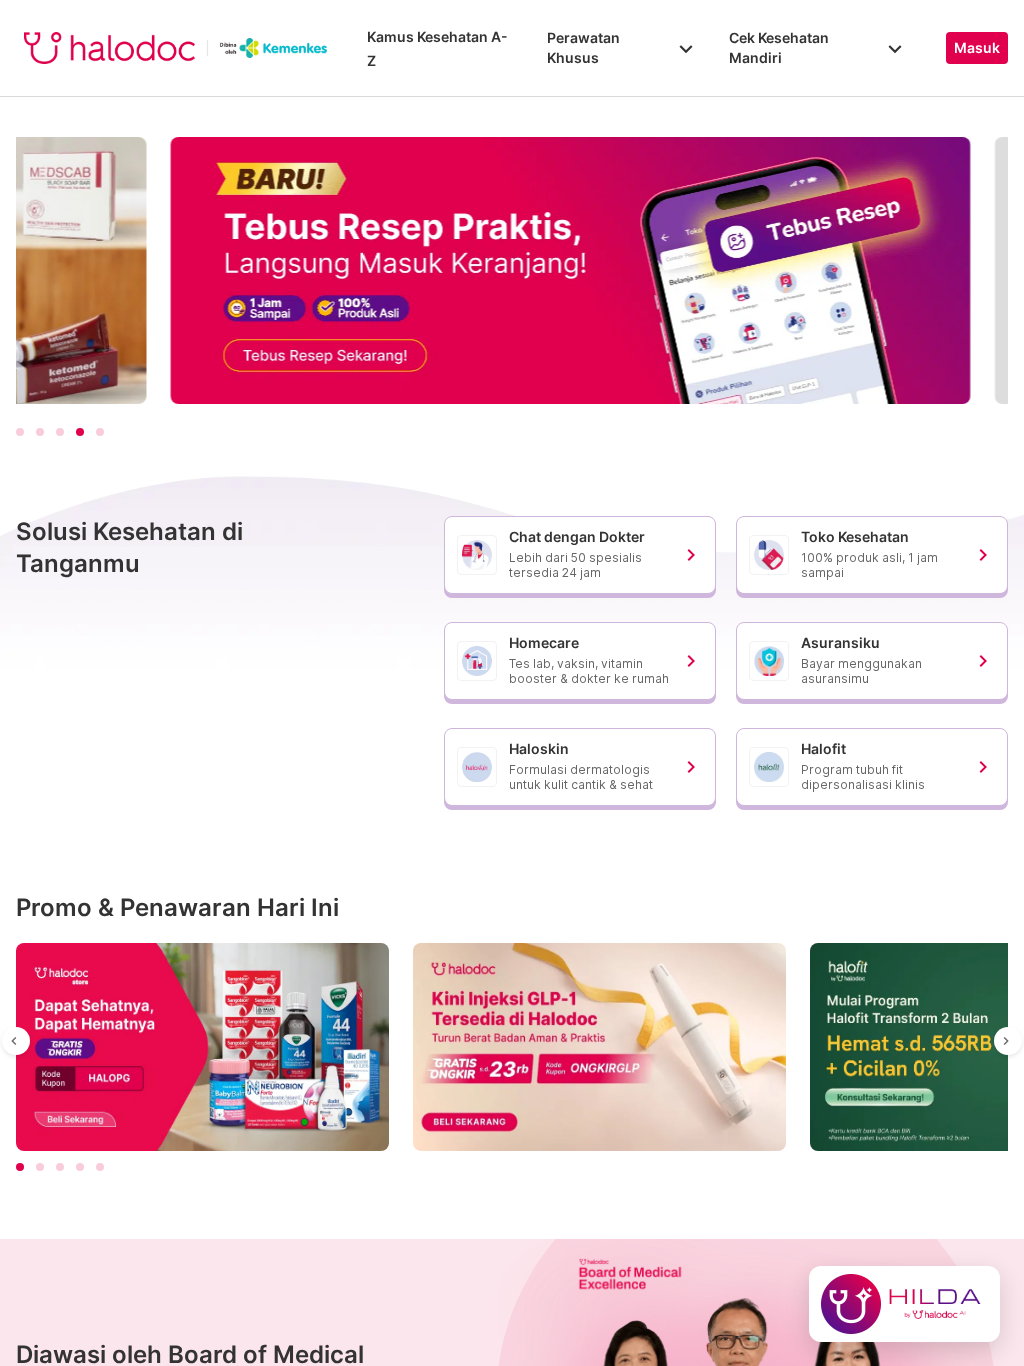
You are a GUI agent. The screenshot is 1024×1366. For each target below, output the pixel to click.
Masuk (977, 48)
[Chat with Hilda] (904, 1304)
